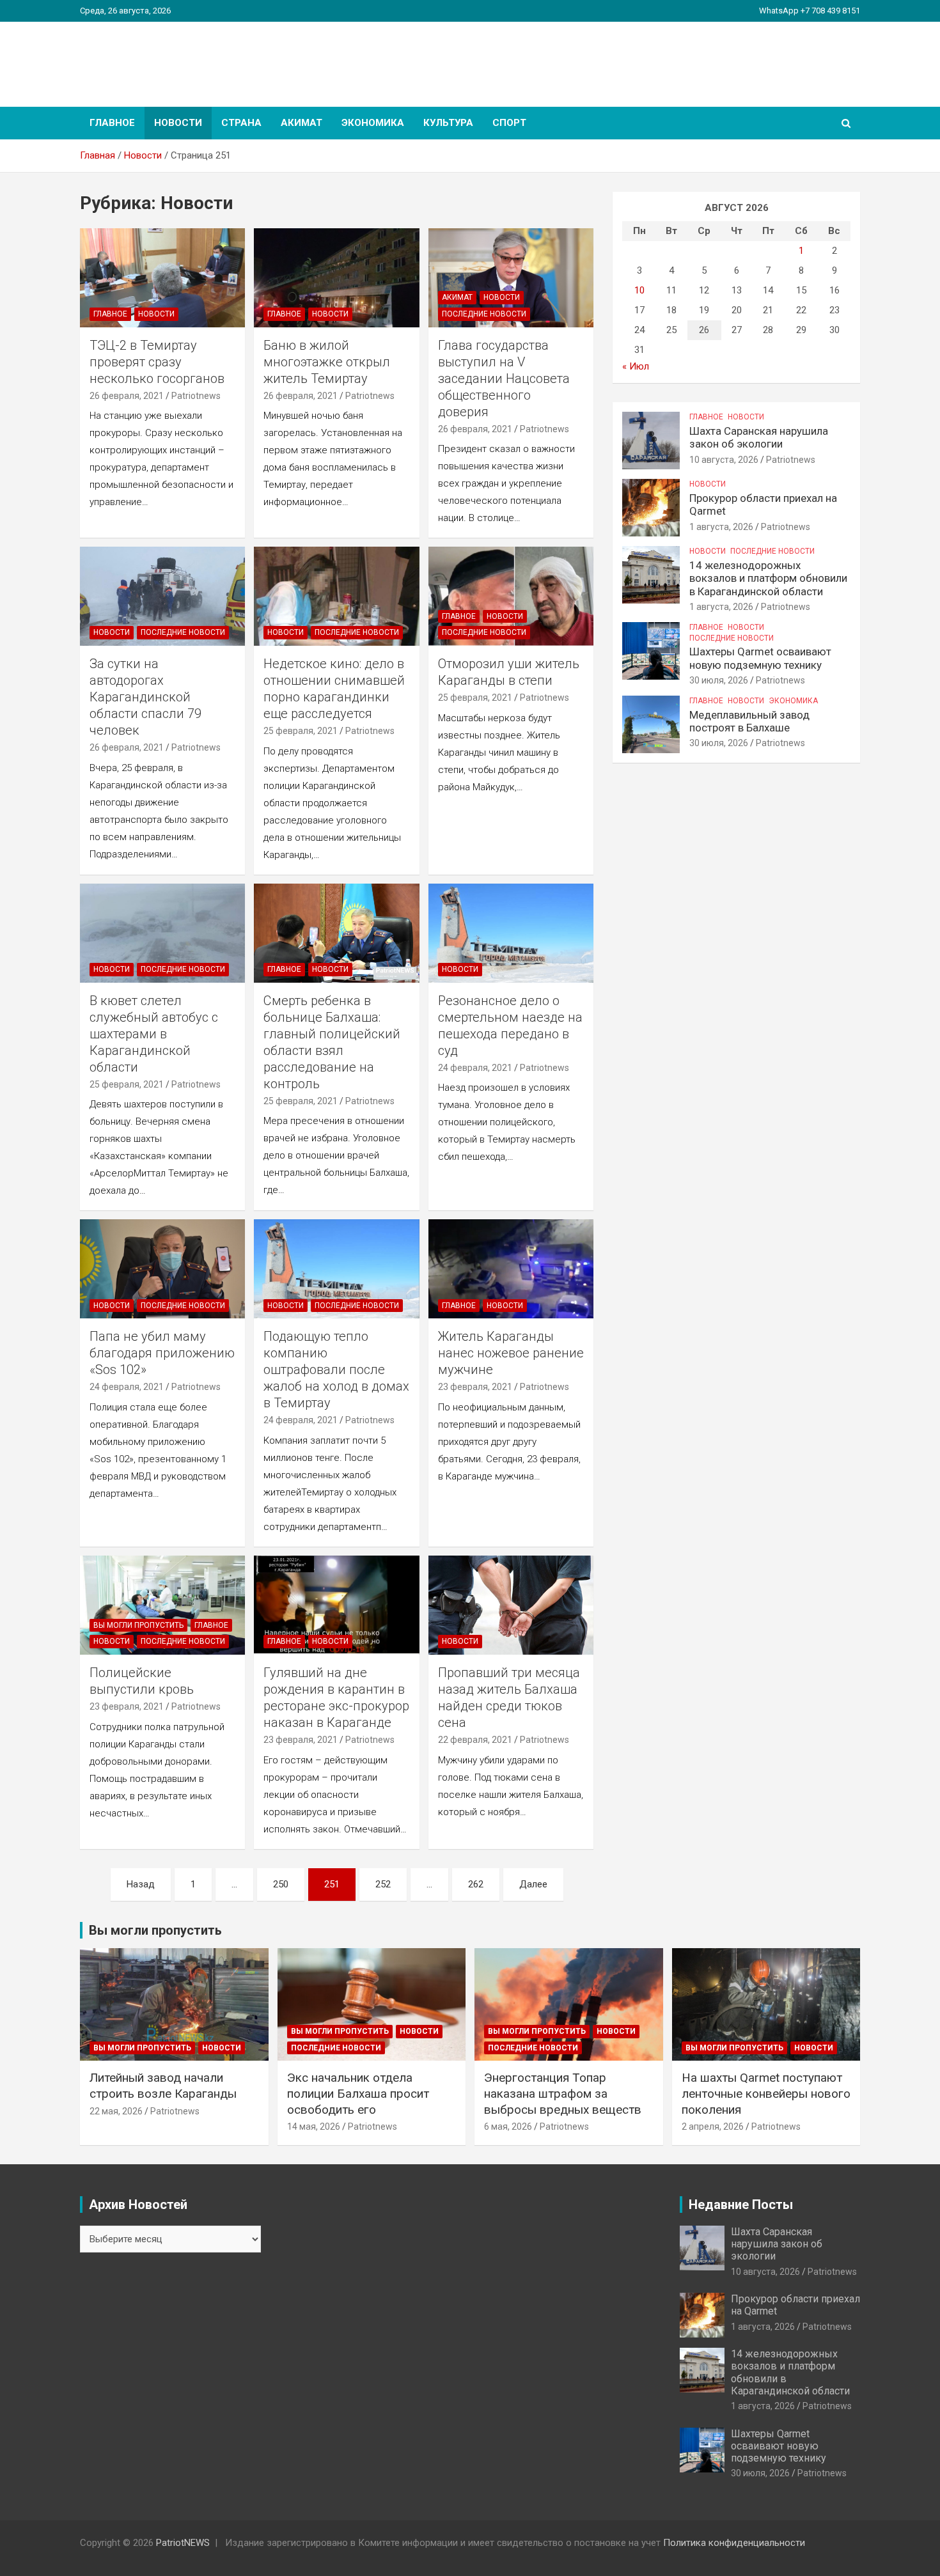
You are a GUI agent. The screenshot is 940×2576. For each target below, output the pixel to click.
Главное (112, 123)
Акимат (302, 123)
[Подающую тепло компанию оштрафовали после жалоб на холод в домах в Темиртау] (337, 1269)
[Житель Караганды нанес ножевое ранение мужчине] (511, 1269)
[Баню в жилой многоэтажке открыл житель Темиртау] (337, 277)
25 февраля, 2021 (301, 731)
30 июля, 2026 (719, 680)
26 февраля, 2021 (127, 396)
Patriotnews (196, 396)
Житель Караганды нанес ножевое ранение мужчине (511, 1353)
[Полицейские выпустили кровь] (162, 1605)
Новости (178, 123)
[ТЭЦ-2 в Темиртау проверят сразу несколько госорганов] (162, 277)
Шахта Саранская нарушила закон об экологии (759, 437)
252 (383, 1884)
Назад (141, 1884)
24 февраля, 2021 (475, 1068)
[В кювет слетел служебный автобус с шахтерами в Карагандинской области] (162, 933)
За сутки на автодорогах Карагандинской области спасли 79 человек (145, 697)
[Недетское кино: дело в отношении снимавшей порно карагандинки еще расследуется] (337, 597)
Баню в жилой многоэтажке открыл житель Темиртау (327, 362)
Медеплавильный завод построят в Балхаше (749, 721)
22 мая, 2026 (116, 2111)
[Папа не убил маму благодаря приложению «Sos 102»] (162, 1269)
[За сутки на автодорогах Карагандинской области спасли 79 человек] (162, 597)
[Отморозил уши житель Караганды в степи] (511, 597)
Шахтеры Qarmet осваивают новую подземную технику (760, 658)
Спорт (509, 123)
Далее (533, 1884)
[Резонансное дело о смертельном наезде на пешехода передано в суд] (511, 933)
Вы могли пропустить (138, 1625)
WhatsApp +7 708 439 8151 (810, 11)
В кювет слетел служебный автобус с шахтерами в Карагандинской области (154, 1034)
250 (281, 1884)
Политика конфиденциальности (734, 2543)
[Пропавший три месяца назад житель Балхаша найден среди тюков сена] (511, 1605)
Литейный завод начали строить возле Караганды (163, 2086)
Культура (448, 123)
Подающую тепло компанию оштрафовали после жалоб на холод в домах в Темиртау (336, 1370)
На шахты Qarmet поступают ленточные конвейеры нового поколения (766, 2093)
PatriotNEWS (154, 57)
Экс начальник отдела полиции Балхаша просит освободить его (358, 2093)
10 (639, 290)
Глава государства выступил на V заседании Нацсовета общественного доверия (504, 379)
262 (476, 1884)
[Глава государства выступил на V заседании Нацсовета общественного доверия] (511, 277)
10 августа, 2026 (724, 460)
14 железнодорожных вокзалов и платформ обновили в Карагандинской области (768, 578)
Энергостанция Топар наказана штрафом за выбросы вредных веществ (563, 2093)
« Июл (636, 366)
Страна (241, 123)
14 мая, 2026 (314, 2127)
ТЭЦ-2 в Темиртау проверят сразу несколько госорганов (157, 362)
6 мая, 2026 (508, 2127)
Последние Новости (484, 314)
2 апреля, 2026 (713, 2127)
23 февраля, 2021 (475, 1387)
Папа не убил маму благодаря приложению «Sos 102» (162, 1353)
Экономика (373, 123)
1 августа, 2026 (721, 527)
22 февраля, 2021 (475, 1740)
